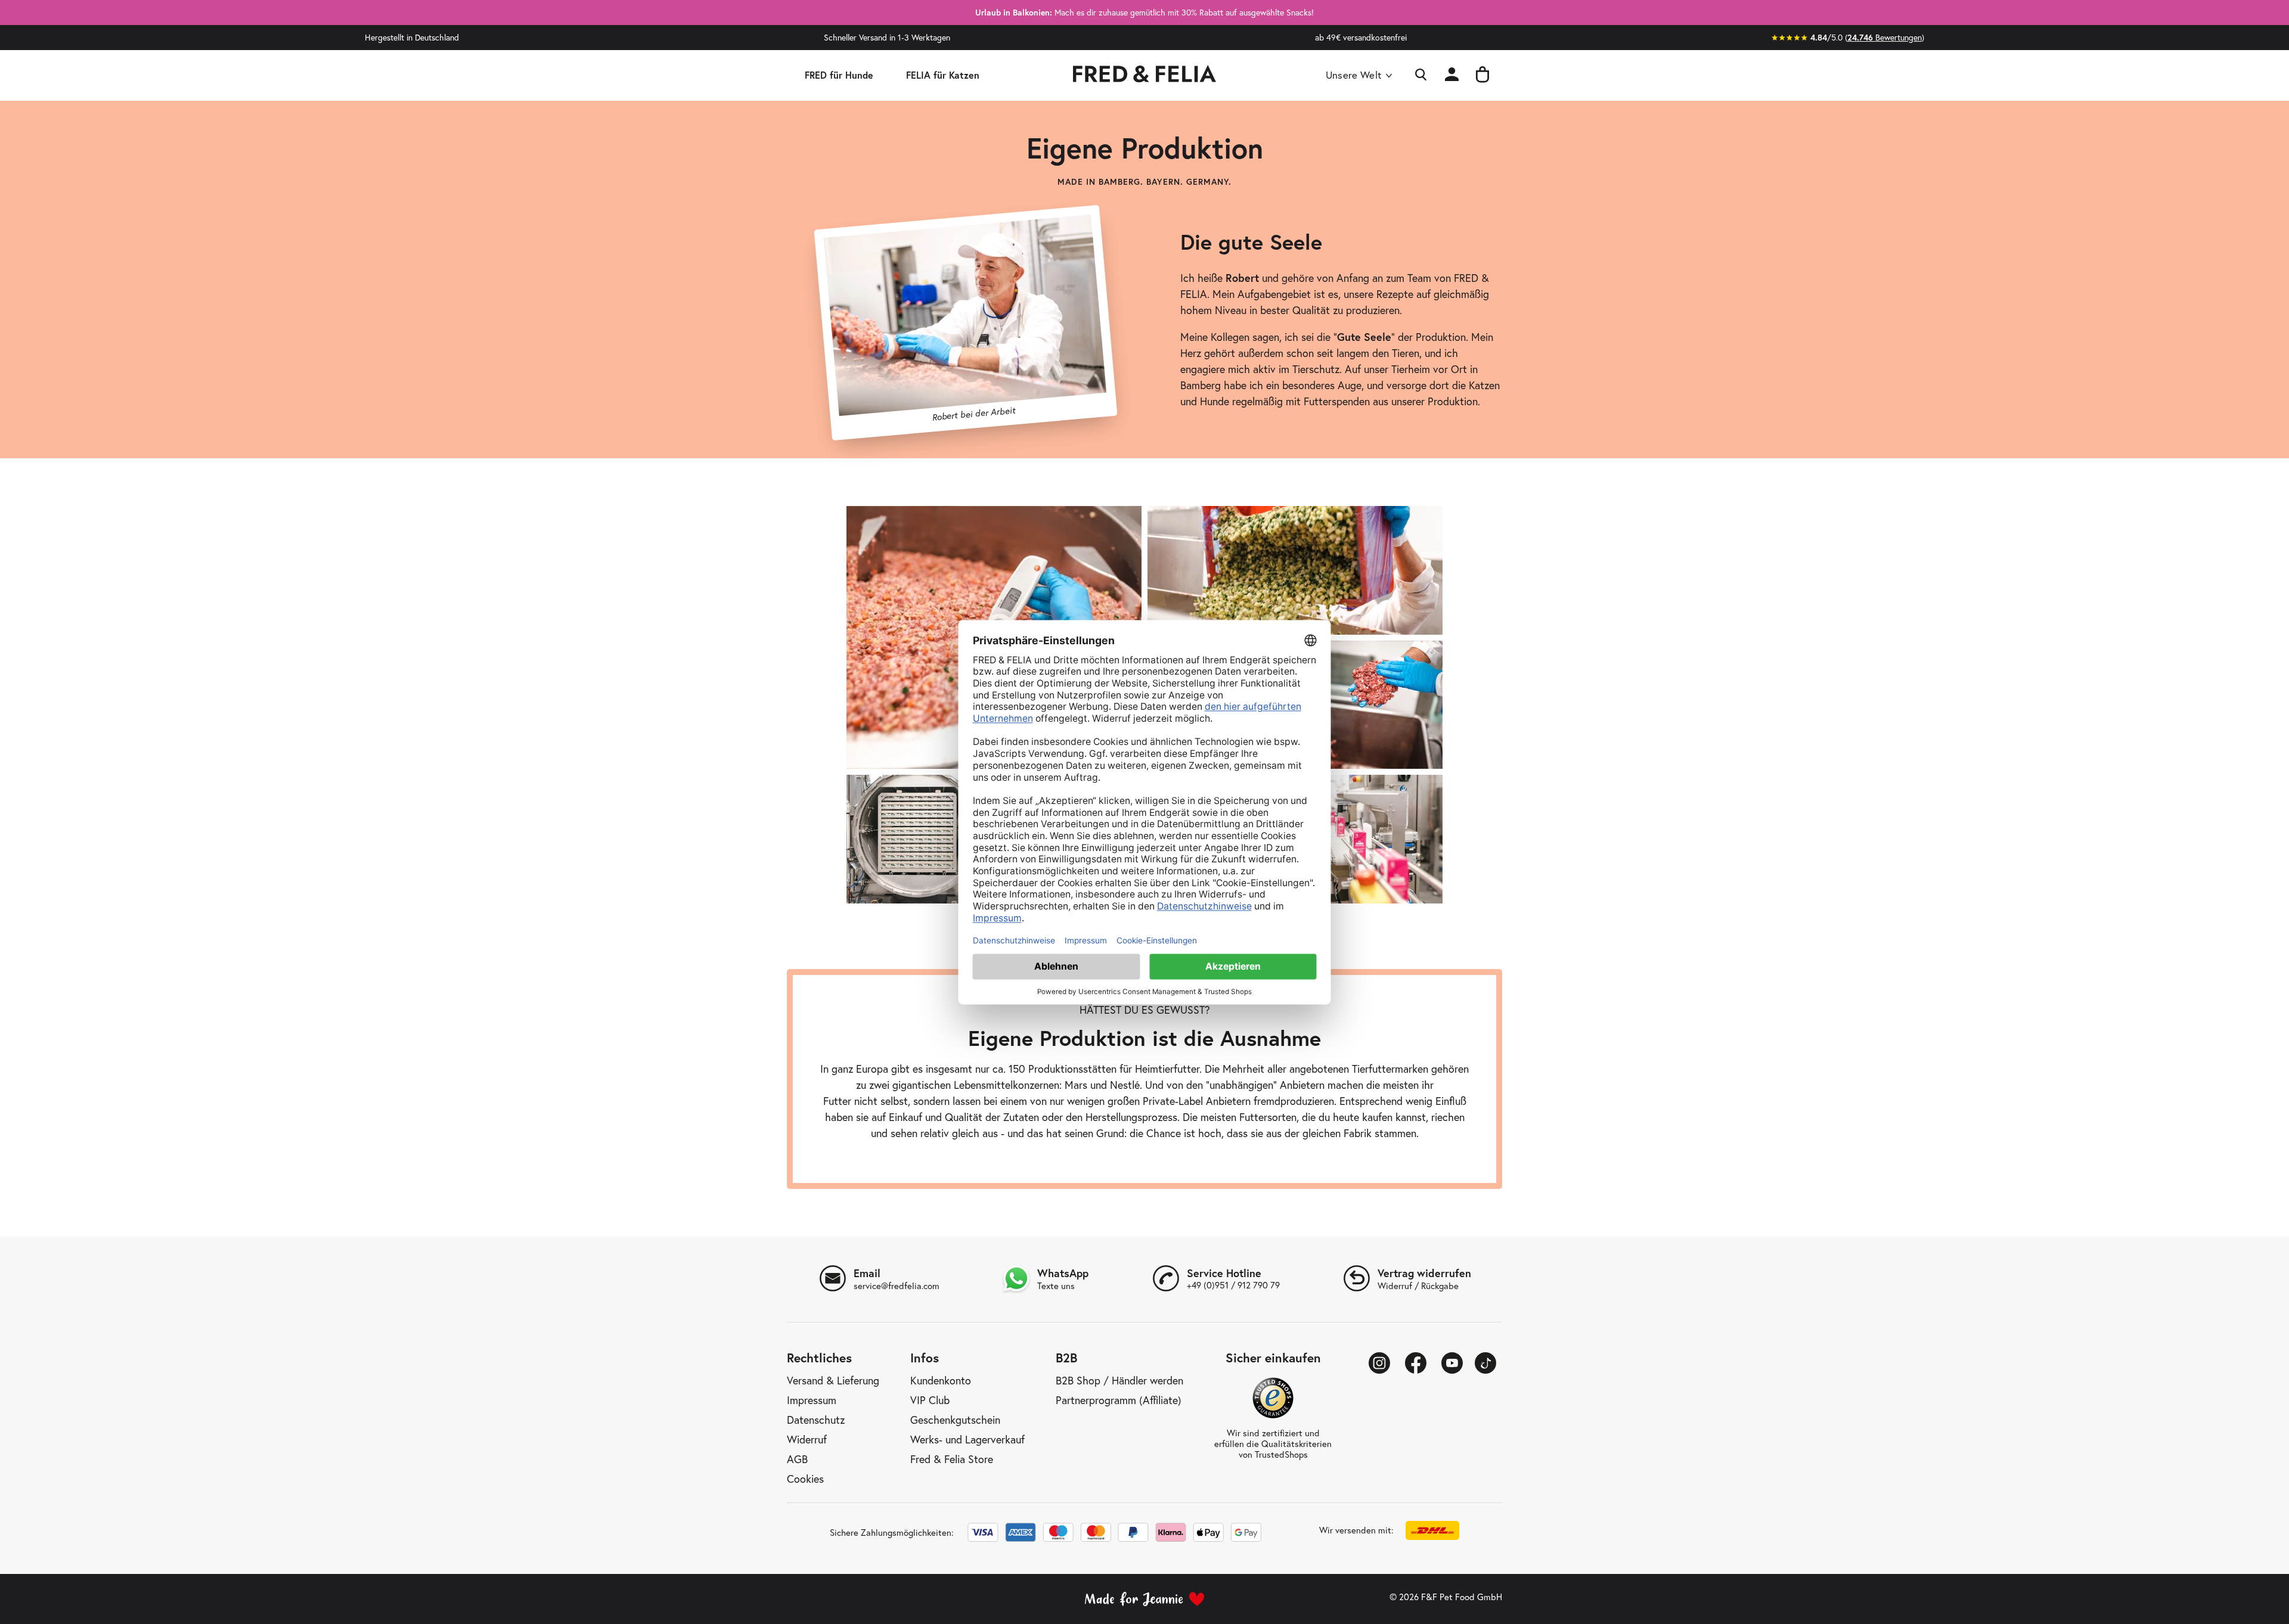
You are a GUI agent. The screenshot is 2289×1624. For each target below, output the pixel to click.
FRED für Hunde (839, 75)
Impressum (812, 1401)
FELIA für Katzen (943, 75)
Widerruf (807, 1440)
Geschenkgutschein (955, 1420)
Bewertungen (1885, 38)
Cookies (805, 1479)
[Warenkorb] (1482, 75)
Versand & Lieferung (833, 1381)
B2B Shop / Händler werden (1119, 1381)
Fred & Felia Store (952, 1460)
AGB (797, 1460)
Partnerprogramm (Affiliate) (1119, 1401)
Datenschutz (816, 1420)
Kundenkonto (941, 1381)
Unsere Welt (1353, 75)
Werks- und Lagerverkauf (967, 1440)
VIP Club (930, 1401)
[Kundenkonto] (1452, 75)
